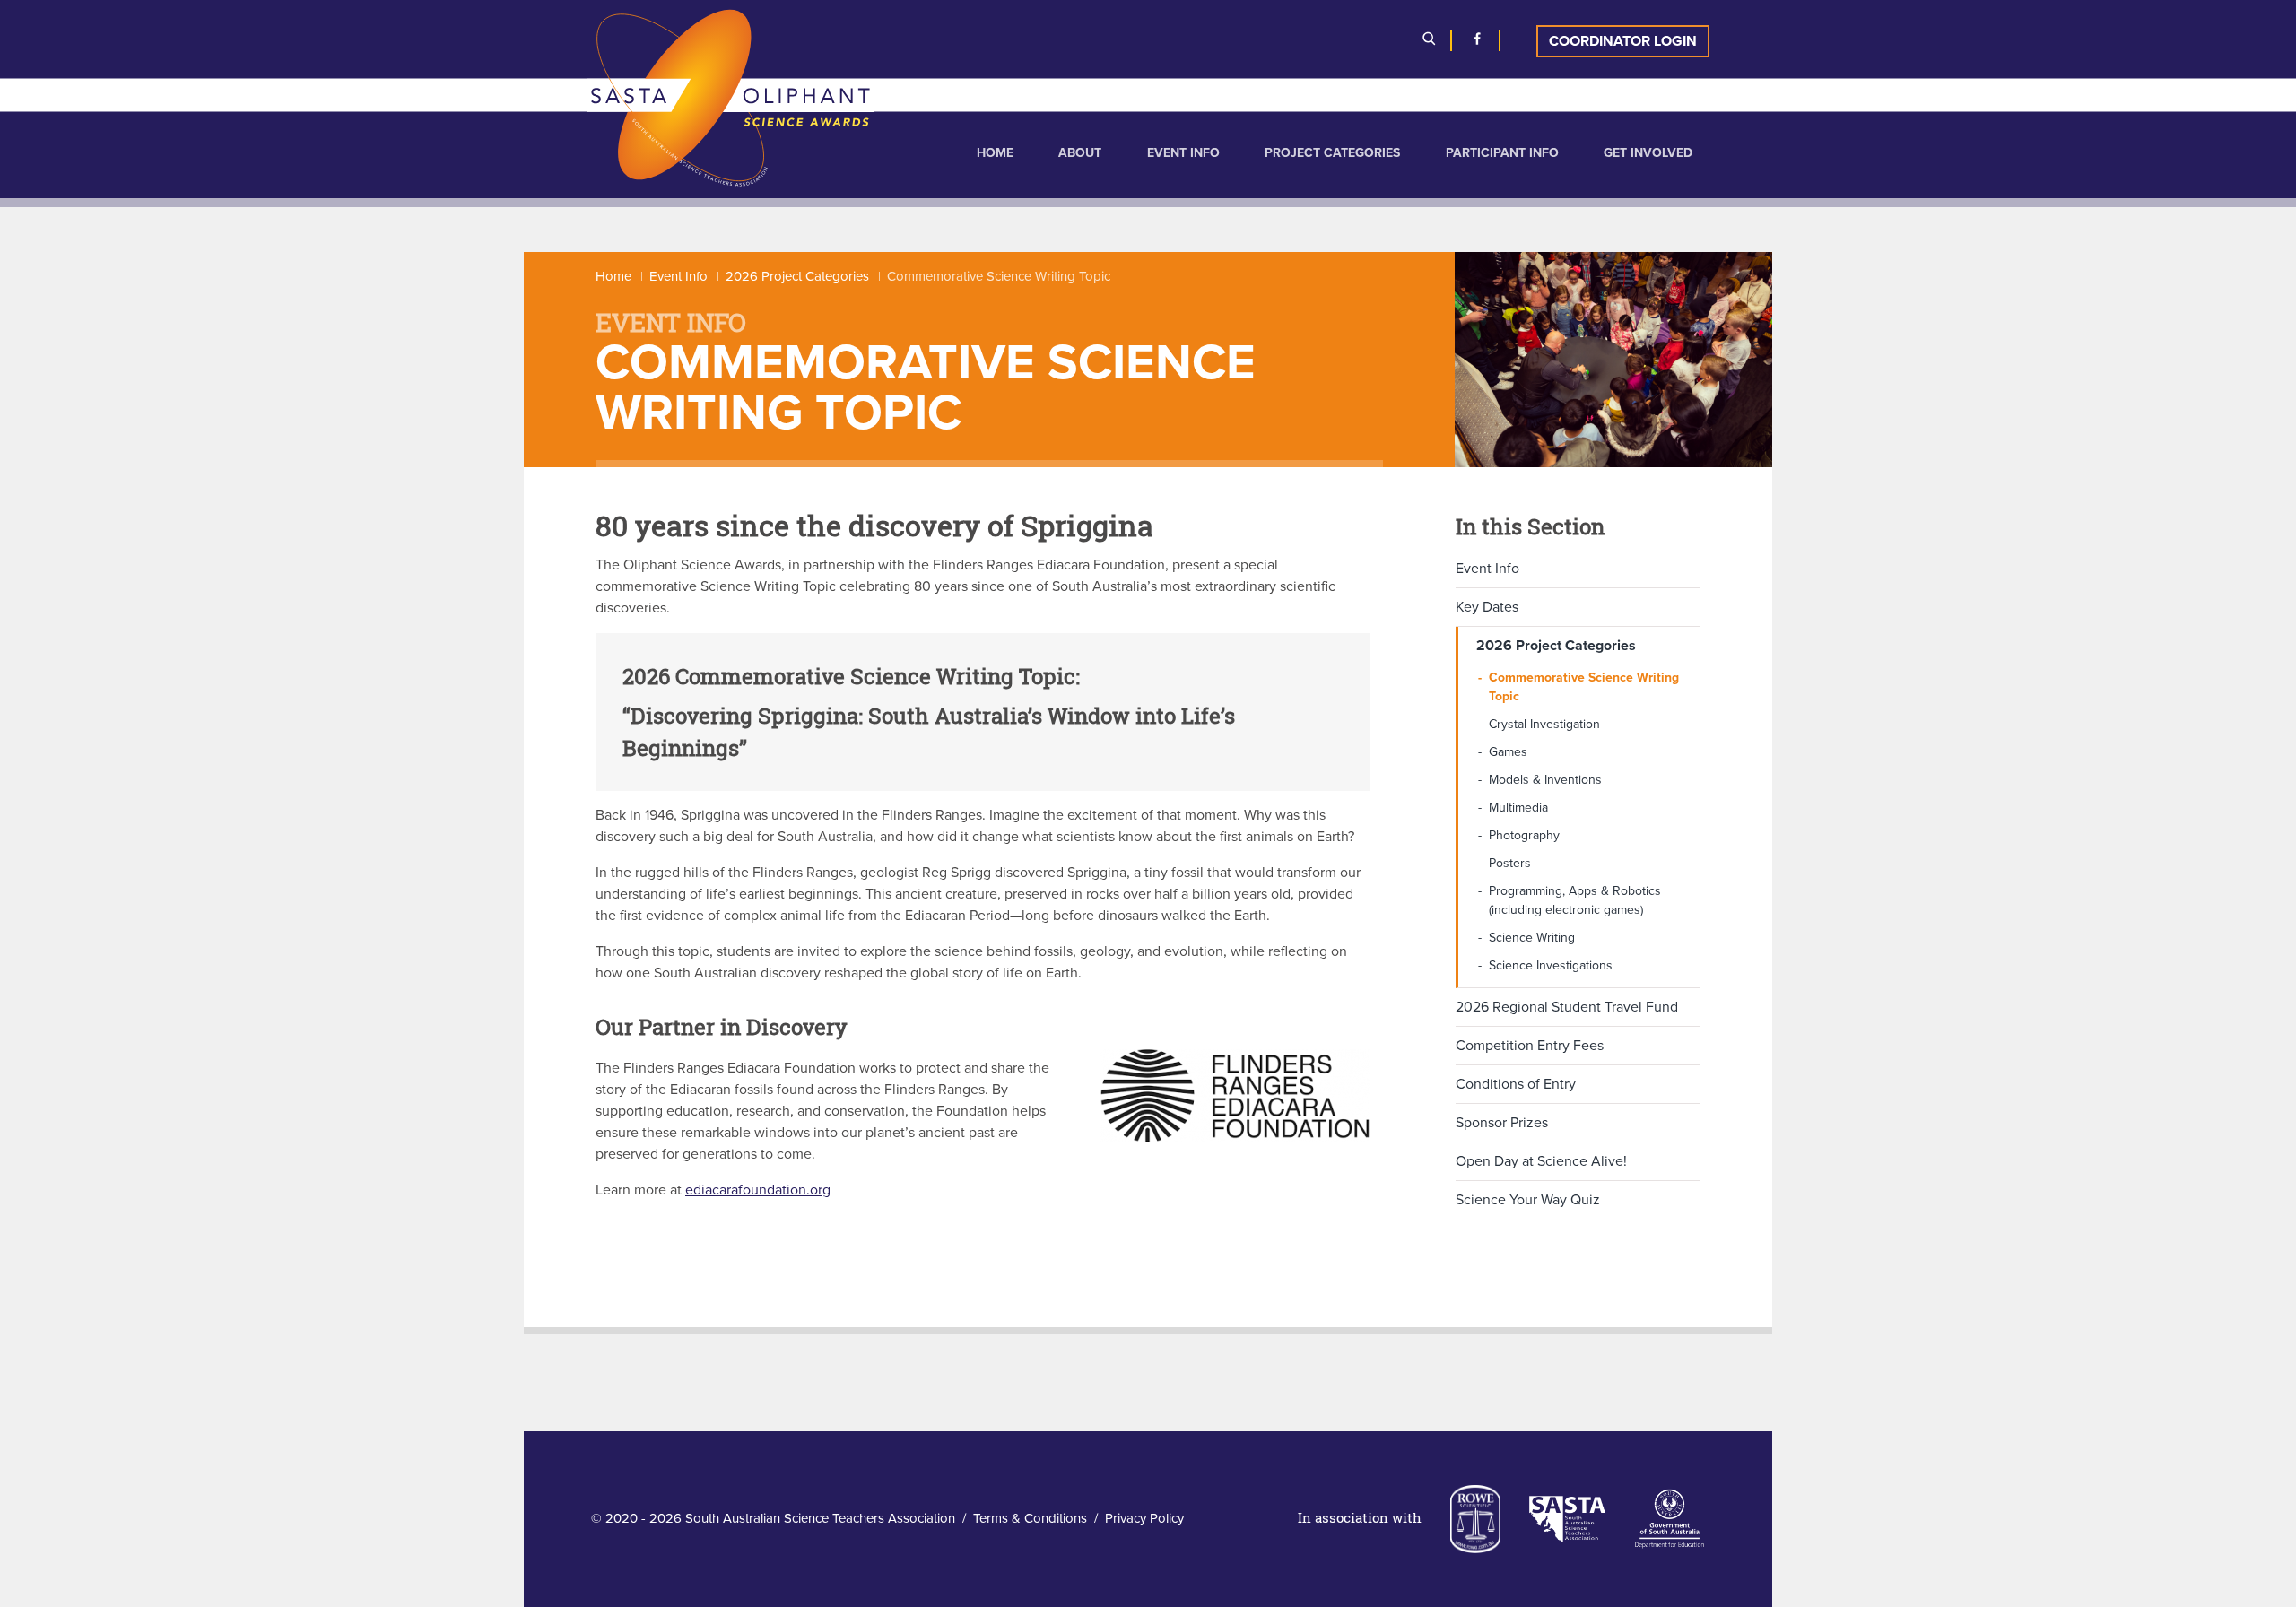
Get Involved (1648, 153)
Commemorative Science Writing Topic (1584, 687)
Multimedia (1518, 808)
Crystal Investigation (1544, 724)
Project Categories (1332, 153)
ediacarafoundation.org (758, 1190)
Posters (1510, 863)
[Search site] (1429, 41)
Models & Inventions (1545, 780)
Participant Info (1502, 153)
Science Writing (1532, 938)
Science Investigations (1551, 965)
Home (995, 153)
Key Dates (1487, 607)
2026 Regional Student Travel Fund (1567, 1007)
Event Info (1183, 153)
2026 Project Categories (797, 276)
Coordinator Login (1623, 41)
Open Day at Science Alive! (1541, 1161)
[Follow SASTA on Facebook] (1477, 41)
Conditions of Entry (1516, 1084)
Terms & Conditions (1030, 1518)
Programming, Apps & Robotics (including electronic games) (1575, 900)
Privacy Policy (1144, 1518)
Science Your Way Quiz (1528, 1200)
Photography (1524, 835)
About (1080, 153)
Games (1508, 752)
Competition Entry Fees (1530, 1046)
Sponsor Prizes (1502, 1123)
